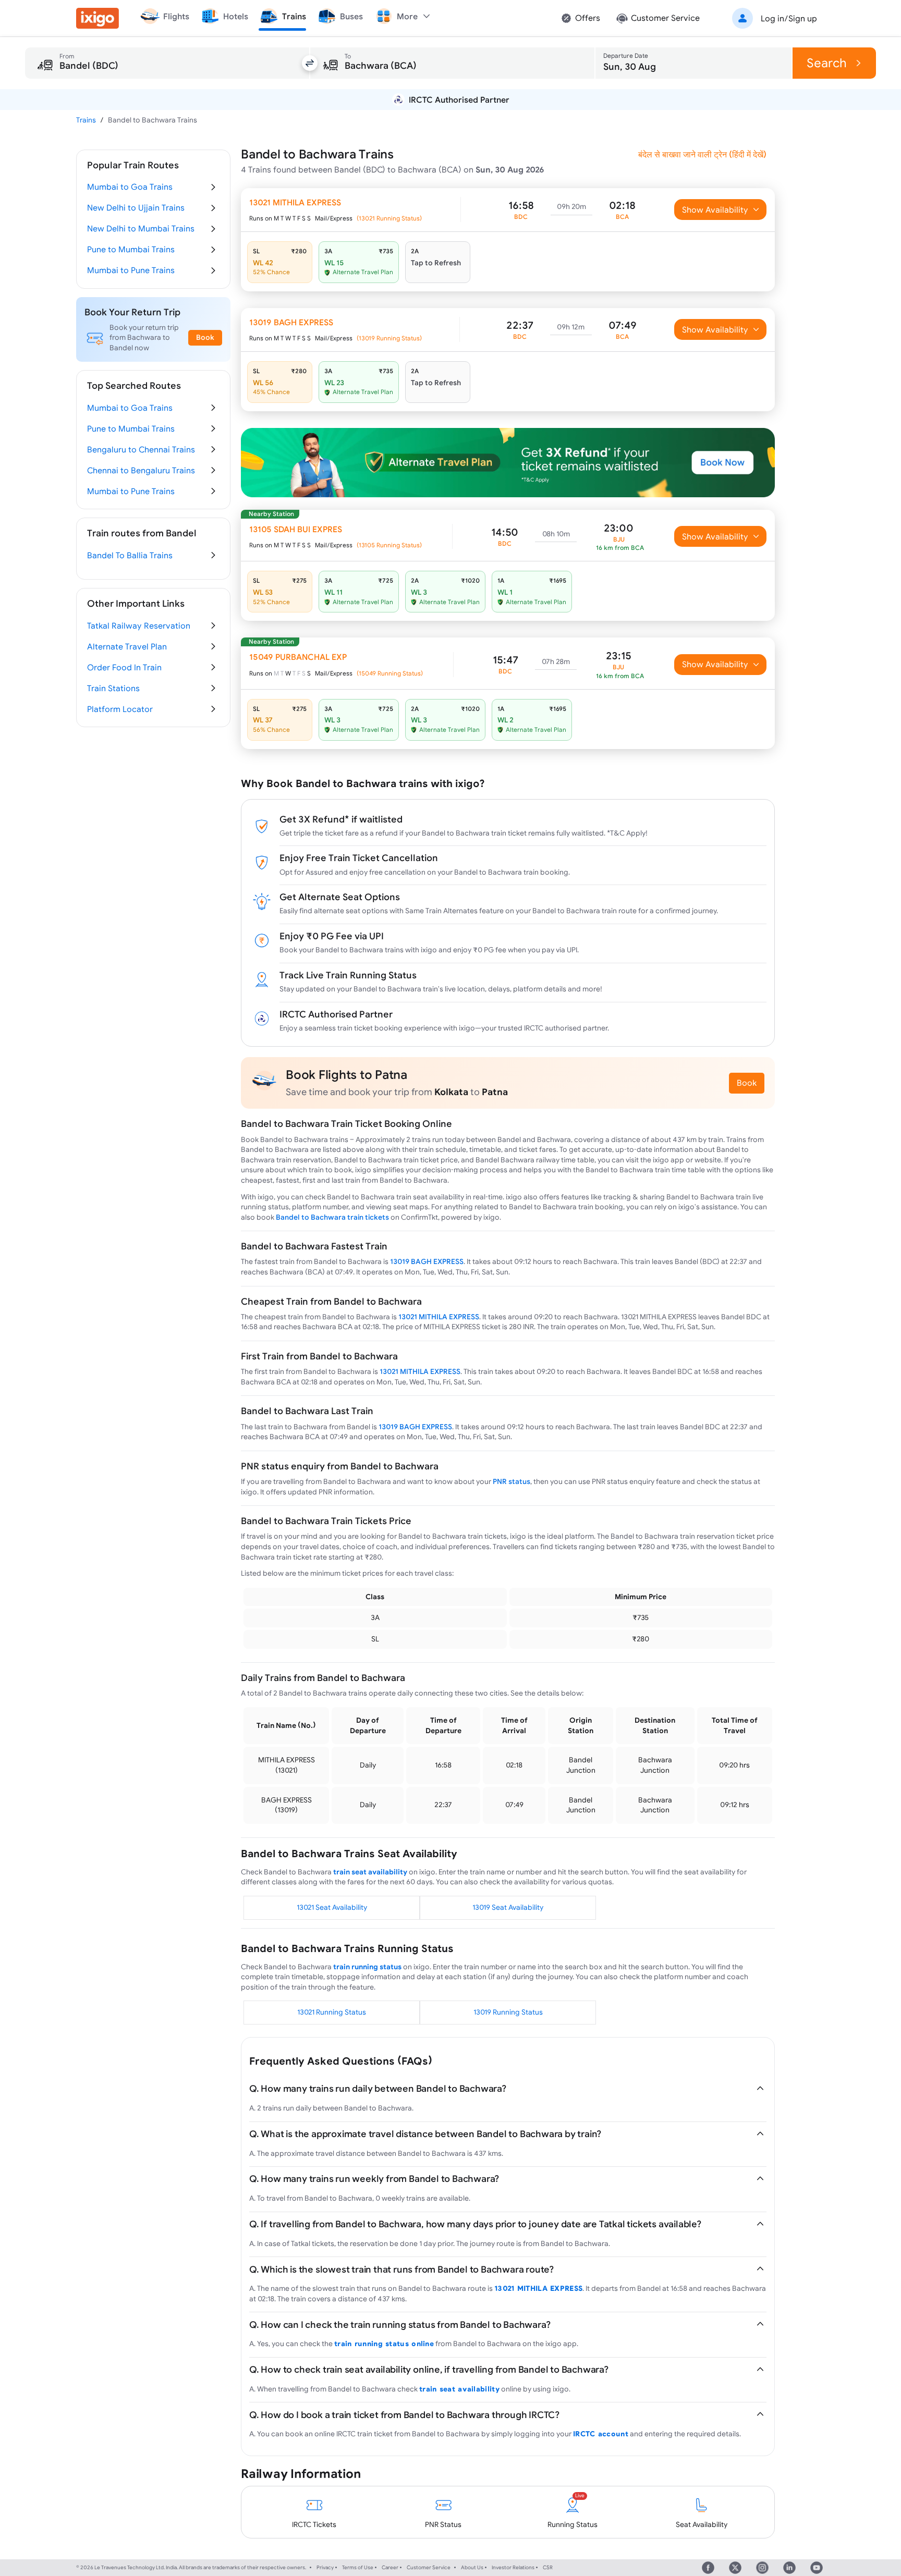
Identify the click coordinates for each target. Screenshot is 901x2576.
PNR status (512, 1481)
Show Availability (715, 210)
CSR (548, 2567)
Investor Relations (513, 2567)
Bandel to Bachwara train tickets (332, 1217)
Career (390, 2567)
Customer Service (429, 2567)
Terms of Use (358, 2567)
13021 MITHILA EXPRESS (439, 1317)
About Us (472, 2567)
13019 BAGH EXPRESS (427, 1261)
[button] (773, 18)
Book (747, 1083)
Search (827, 63)
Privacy (325, 2567)
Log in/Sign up (789, 18)
